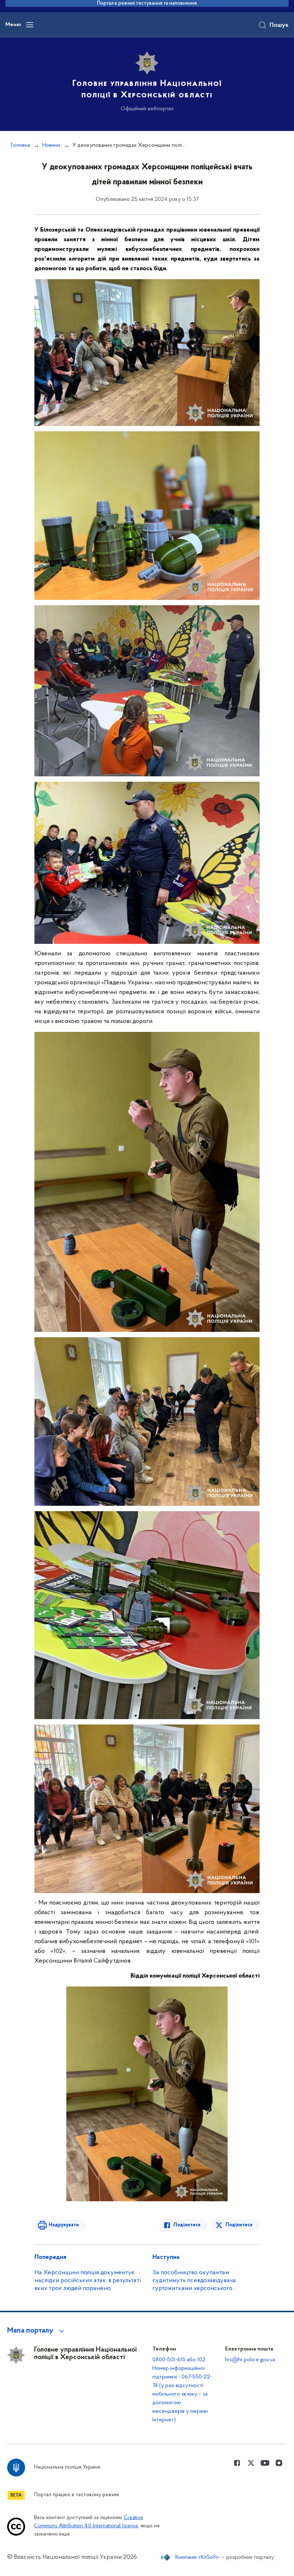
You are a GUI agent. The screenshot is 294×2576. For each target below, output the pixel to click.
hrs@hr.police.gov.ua (250, 2360)
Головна (20, 145)
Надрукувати (64, 2225)
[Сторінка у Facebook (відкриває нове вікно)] (237, 2463)
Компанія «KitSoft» (198, 2557)
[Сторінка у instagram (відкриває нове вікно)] (279, 2463)
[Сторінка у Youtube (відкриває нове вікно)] (265, 2463)
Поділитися (187, 2225)
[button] (37, 2331)
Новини (51, 145)
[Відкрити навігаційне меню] (30, 25)
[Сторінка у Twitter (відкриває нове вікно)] (251, 2463)
